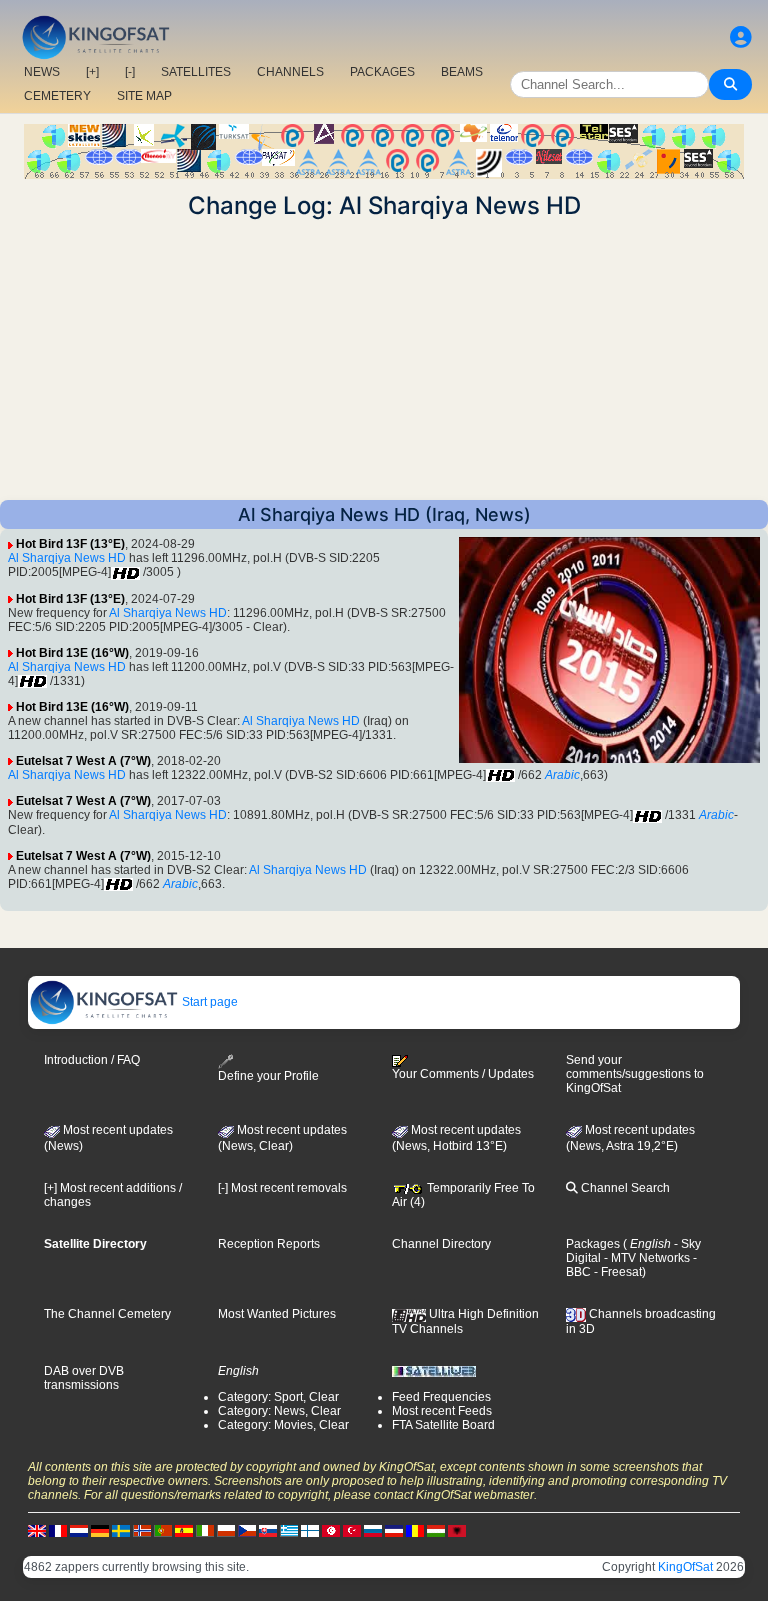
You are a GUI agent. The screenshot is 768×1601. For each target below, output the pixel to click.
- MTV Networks (645, 1258)
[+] (92, 72)
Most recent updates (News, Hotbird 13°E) (456, 1138)
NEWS (42, 72)
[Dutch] (79, 1530)
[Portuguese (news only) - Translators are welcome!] (163, 1530)
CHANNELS (290, 72)
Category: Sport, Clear (278, 1397)
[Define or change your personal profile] (741, 37)
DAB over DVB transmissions (84, 1378)
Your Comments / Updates (463, 1074)
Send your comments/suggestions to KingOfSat (635, 1074)
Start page (208, 1002)
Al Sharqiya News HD (67, 558)
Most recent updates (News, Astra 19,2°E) (630, 1138)
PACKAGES (382, 72)
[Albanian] (457, 1530)
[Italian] (205, 1530)
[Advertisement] (384, 360)
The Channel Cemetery (107, 1314)
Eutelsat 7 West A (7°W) (83, 761)
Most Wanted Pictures (277, 1314)
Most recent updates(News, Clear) (282, 1138)
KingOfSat (685, 1567)
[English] (37, 1530)
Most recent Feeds (442, 1411)
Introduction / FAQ (92, 1060)
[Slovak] (268, 1530)
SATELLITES (196, 72)
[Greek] (289, 1530)
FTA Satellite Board (443, 1425)
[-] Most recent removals (282, 1188)
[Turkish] (352, 1530)
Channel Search (624, 1188)
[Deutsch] (100, 1530)
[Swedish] (121, 1530)
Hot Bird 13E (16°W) (72, 653)
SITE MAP (144, 96)
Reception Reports (269, 1244)
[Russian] (373, 1530)
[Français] (58, 1530)
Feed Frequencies (441, 1397)
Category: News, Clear (279, 1411)
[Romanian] (415, 1530)
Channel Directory (441, 1244)
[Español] (184, 1530)
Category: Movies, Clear (283, 1425)
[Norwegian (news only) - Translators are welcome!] (142, 1530)
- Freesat (616, 1272)
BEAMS (462, 72)
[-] (130, 72)
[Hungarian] (436, 1530)
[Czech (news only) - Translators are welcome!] (247, 1530)
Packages (593, 1244)
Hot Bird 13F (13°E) (70, 544)
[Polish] (226, 1530)
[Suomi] (310, 1530)
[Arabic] (331, 1530)
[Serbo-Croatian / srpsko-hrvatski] (394, 1530)
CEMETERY (57, 96)
